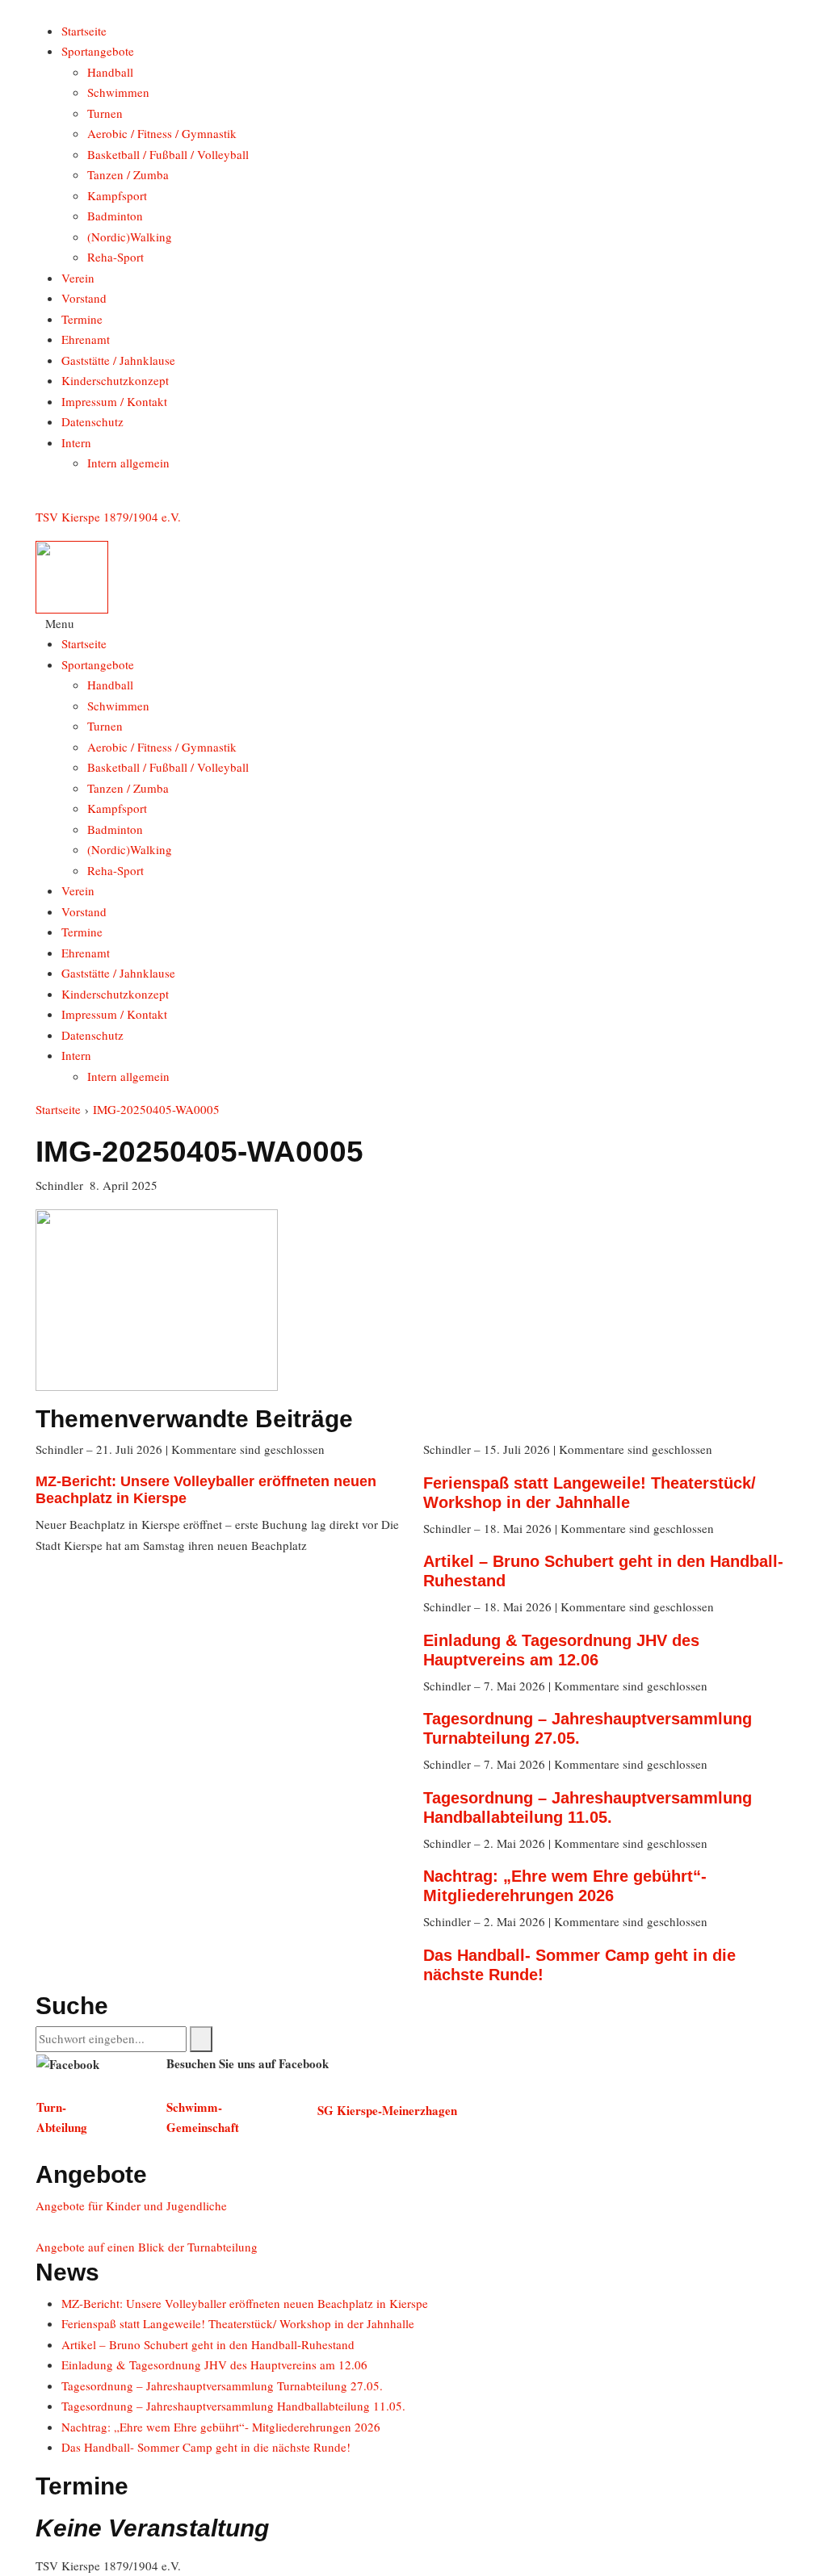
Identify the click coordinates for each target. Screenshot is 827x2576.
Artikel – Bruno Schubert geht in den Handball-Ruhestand (208, 2344)
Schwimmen (118, 92)
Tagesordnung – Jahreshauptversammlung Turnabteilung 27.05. (222, 2385)
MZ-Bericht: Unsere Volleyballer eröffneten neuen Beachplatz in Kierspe (245, 2303)
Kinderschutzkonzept (115, 380)
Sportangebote (98, 51)
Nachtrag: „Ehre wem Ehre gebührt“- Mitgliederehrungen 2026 (221, 2427)
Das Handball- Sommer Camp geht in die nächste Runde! (206, 2447)
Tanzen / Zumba (128, 174)
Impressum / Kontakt (114, 401)
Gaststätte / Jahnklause (118, 360)
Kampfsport (117, 195)
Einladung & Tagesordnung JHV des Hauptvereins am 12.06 (214, 2364)
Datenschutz (92, 421)
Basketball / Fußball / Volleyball (168, 154)
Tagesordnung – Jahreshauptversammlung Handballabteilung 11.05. (233, 2406)
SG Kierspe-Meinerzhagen (387, 2110)
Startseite (84, 31)
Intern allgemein (128, 463)
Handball (110, 72)
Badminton (115, 216)
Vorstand (84, 298)
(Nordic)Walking (130, 237)
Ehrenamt (86, 339)
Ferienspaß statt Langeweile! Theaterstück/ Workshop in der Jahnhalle (238, 2323)
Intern (76, 442)
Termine (82, 319)
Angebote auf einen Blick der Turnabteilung (147, 2247)
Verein (78, 278)
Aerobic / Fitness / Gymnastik (162, 133)
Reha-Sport (115, 257)
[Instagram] (40, 496)
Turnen (105, 113)
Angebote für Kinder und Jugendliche (131, 2205)
